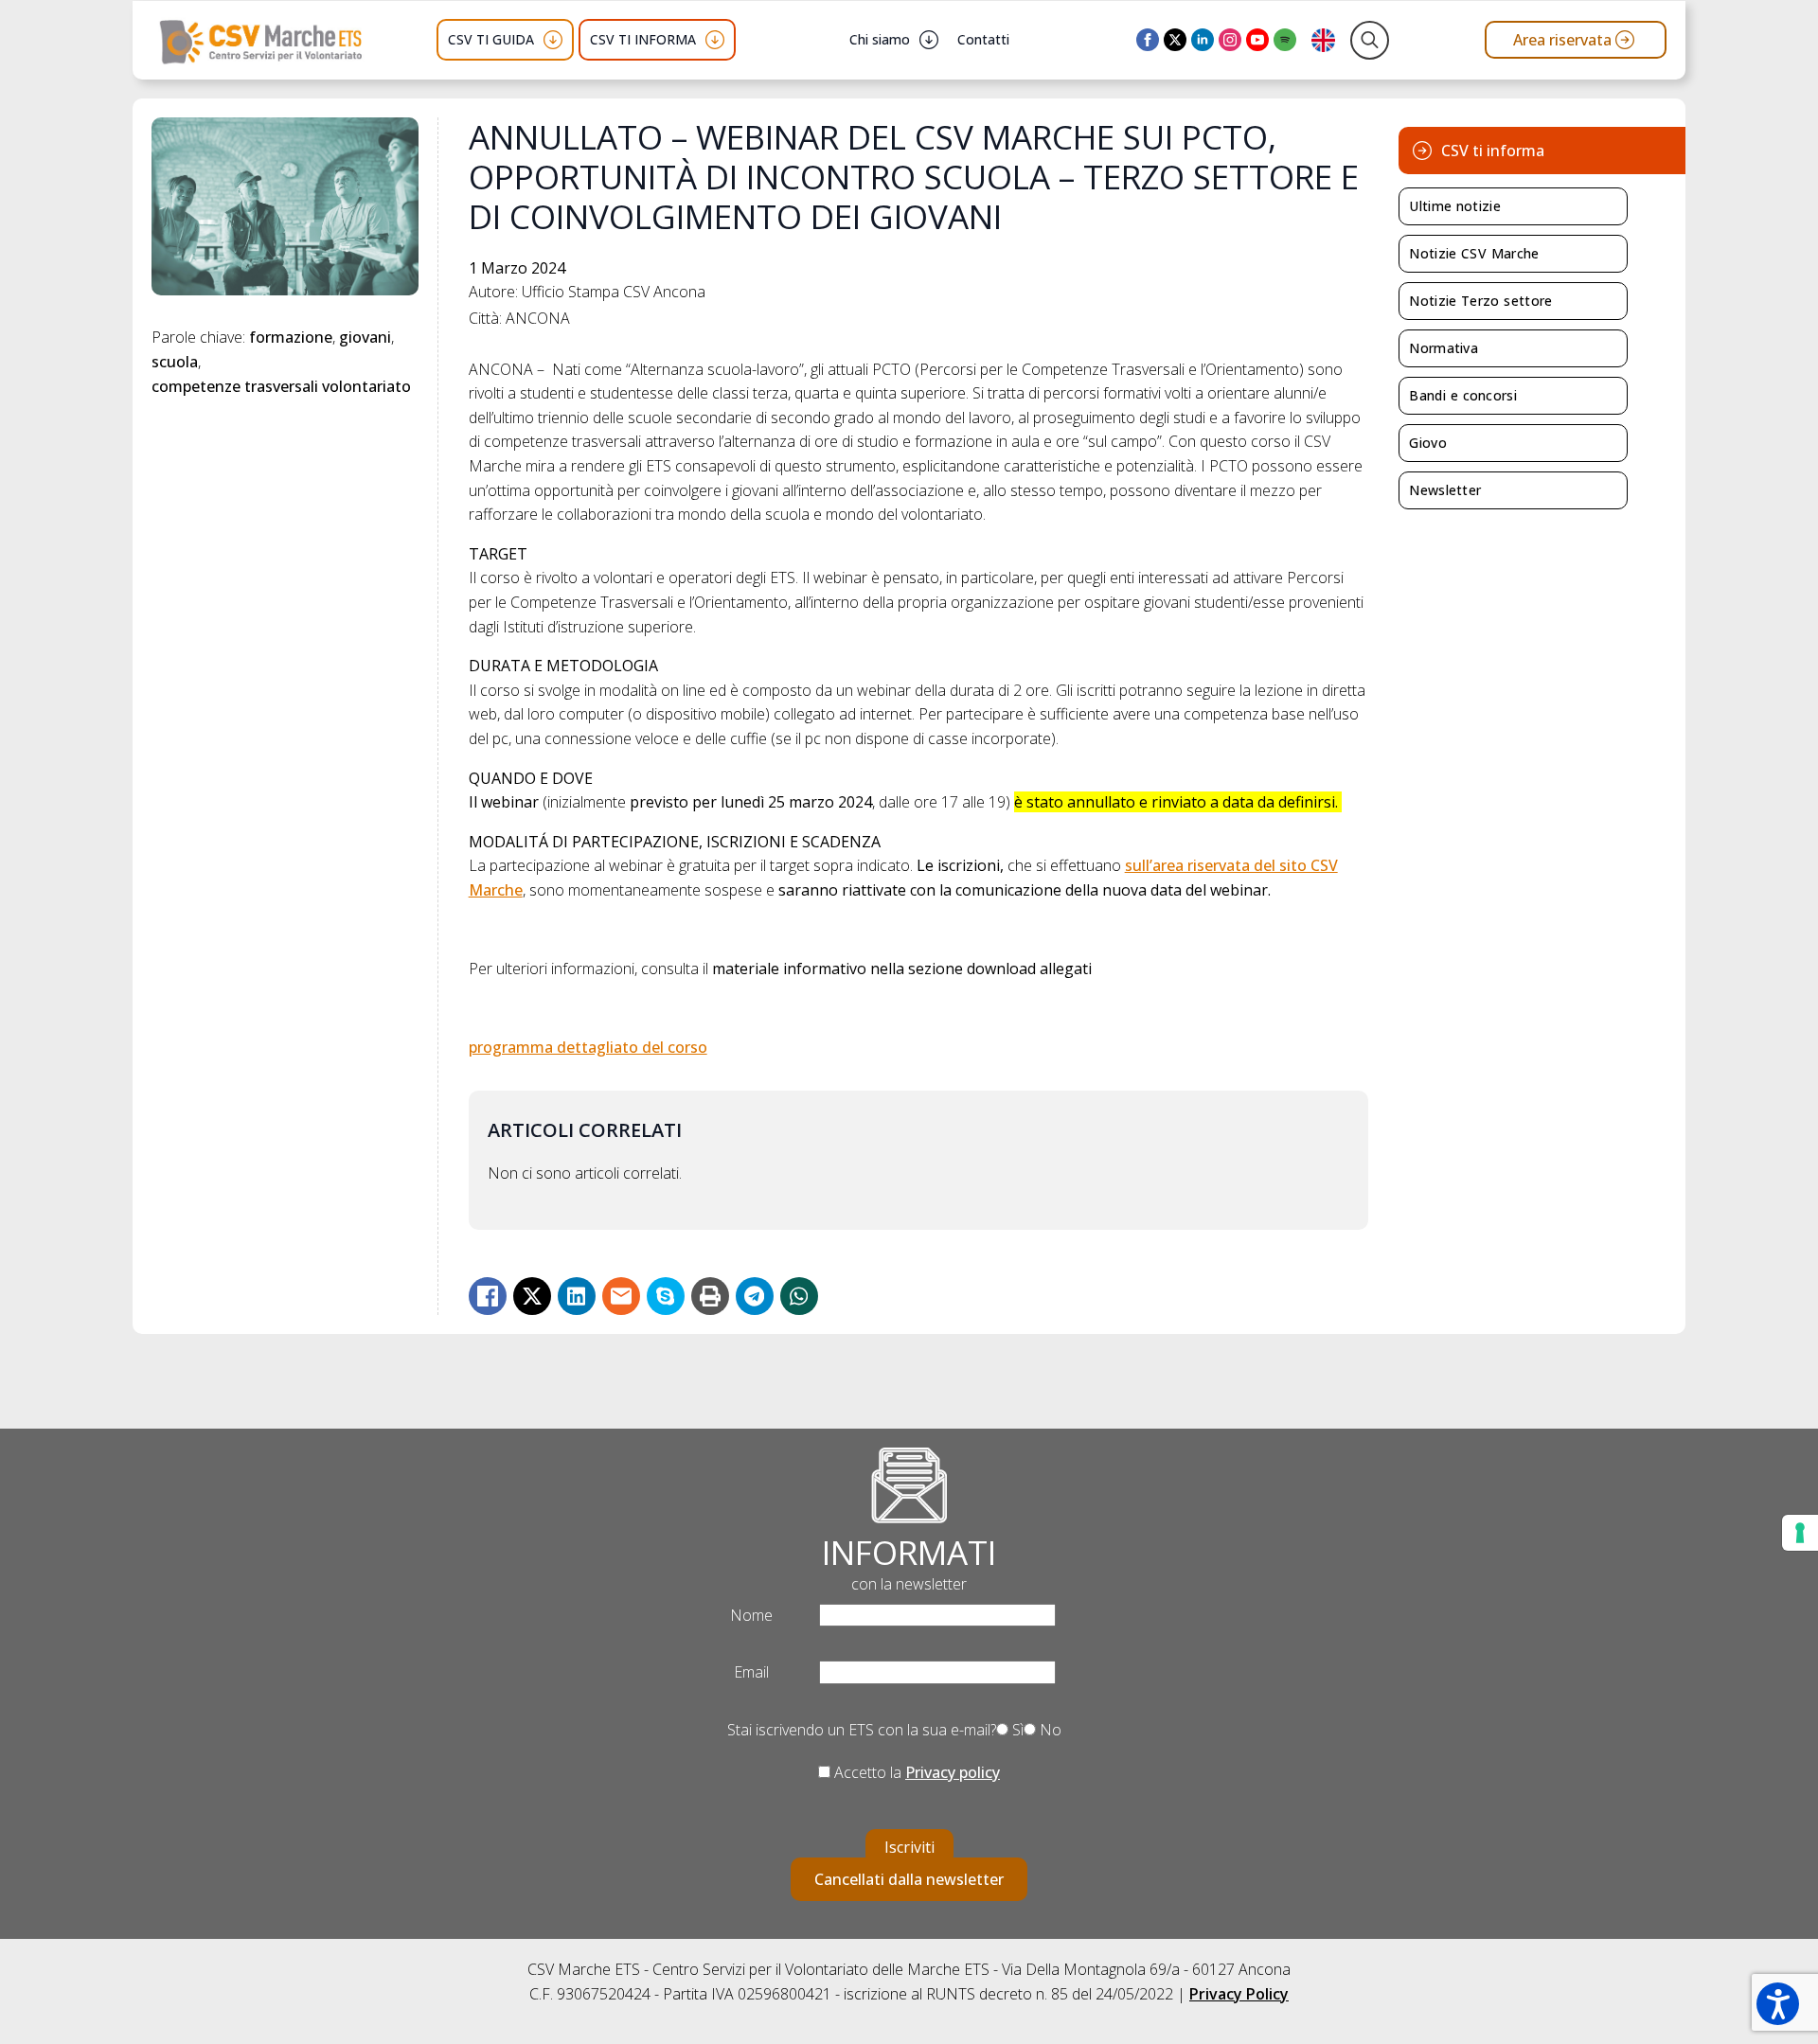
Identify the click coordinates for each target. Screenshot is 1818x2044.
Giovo (1428, 443)
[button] (1778, 2004)
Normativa (1444, 348)
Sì (1016, 1730)
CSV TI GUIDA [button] (491, 39)
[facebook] (1148, 40)
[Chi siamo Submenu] (929, 40)
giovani (365, 337)
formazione (291, 337)
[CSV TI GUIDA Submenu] (553, 40)
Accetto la (915, 1772)
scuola (175, 362)
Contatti (983, 39)
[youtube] (1257, 40)
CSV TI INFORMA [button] (643, 39)
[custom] (1285, 40)
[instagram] (1230, 40)
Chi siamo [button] (880, 39)
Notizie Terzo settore (1480, 301)
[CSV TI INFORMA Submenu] (715, 40)
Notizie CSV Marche (1474, 253)
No (1049, 1730)
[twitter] (1175, 40)
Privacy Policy (1239, 1994)
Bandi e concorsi (1463, 395)
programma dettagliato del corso (588, 1047)
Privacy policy (953, 1772)
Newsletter (1445, 490)
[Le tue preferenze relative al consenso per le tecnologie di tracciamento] (1800, 1533)
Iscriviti (909, 1847)
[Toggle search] (1370, 40)
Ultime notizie (1455, 206)
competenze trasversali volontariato (281, 386)
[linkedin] (1203, 40)
